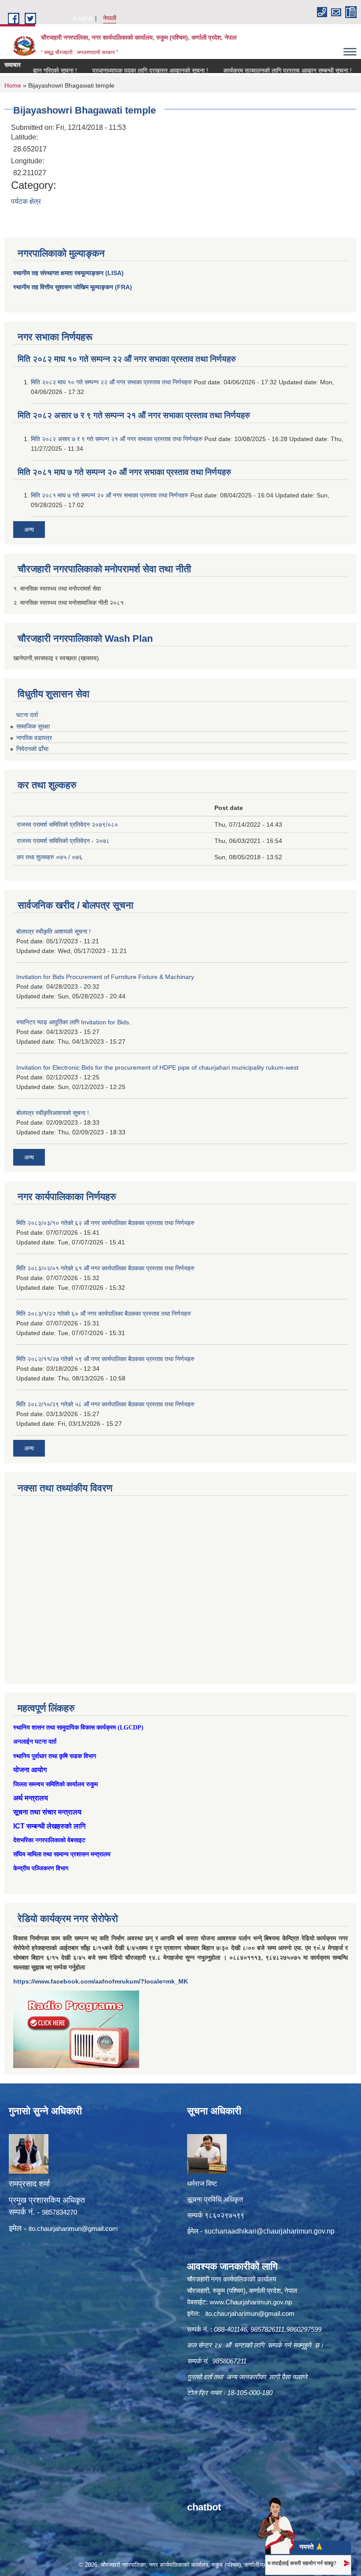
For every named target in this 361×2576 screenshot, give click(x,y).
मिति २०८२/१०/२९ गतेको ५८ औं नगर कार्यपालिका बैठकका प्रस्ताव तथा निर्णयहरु (105, 1404)
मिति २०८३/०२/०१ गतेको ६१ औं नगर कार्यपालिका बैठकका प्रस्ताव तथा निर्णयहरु (105, 1268)
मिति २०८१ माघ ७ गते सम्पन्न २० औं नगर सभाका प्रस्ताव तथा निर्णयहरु (124, 472)
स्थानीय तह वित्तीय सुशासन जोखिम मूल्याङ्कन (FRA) (73, 287)
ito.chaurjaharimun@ (58, 2228)
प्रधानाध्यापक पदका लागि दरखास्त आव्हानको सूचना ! (121, 70)
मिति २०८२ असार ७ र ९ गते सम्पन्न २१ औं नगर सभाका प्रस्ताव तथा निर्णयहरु (134, 415)
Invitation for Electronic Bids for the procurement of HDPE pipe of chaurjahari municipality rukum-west (157, 1067)
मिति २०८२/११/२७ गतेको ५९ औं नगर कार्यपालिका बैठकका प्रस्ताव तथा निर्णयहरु (105, 1359)
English (83, 18)
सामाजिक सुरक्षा (33, 726)
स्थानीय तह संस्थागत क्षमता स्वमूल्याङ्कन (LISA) (68, 273)
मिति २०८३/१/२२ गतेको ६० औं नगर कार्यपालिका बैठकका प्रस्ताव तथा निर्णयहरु (104, 1314)
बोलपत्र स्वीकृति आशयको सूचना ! (53, 931)
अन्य (29, 530)
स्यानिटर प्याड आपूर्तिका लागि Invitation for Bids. (74, 1022)
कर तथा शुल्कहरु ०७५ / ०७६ (50, 857)
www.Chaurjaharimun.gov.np (251, 2302)
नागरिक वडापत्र (34, 738)
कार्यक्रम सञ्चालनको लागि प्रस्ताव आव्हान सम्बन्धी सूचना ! (258, 70)
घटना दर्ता (27, 715)
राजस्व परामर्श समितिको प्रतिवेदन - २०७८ (63, 841)
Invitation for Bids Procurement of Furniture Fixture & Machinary (105, 977)
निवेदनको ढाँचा (32, 749)
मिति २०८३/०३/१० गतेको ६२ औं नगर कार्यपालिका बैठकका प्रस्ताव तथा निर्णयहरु (105, 1223)
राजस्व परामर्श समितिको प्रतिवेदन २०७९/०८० (67, 824)
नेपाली (110, 18)
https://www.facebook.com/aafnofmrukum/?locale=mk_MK (101, 1981)
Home (13, 85)
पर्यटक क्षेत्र (26, 201)
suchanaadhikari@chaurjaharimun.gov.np (269, 2231)
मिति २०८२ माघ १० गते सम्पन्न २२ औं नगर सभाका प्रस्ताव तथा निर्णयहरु (127, 359)
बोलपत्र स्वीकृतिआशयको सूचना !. (53, 1113)
